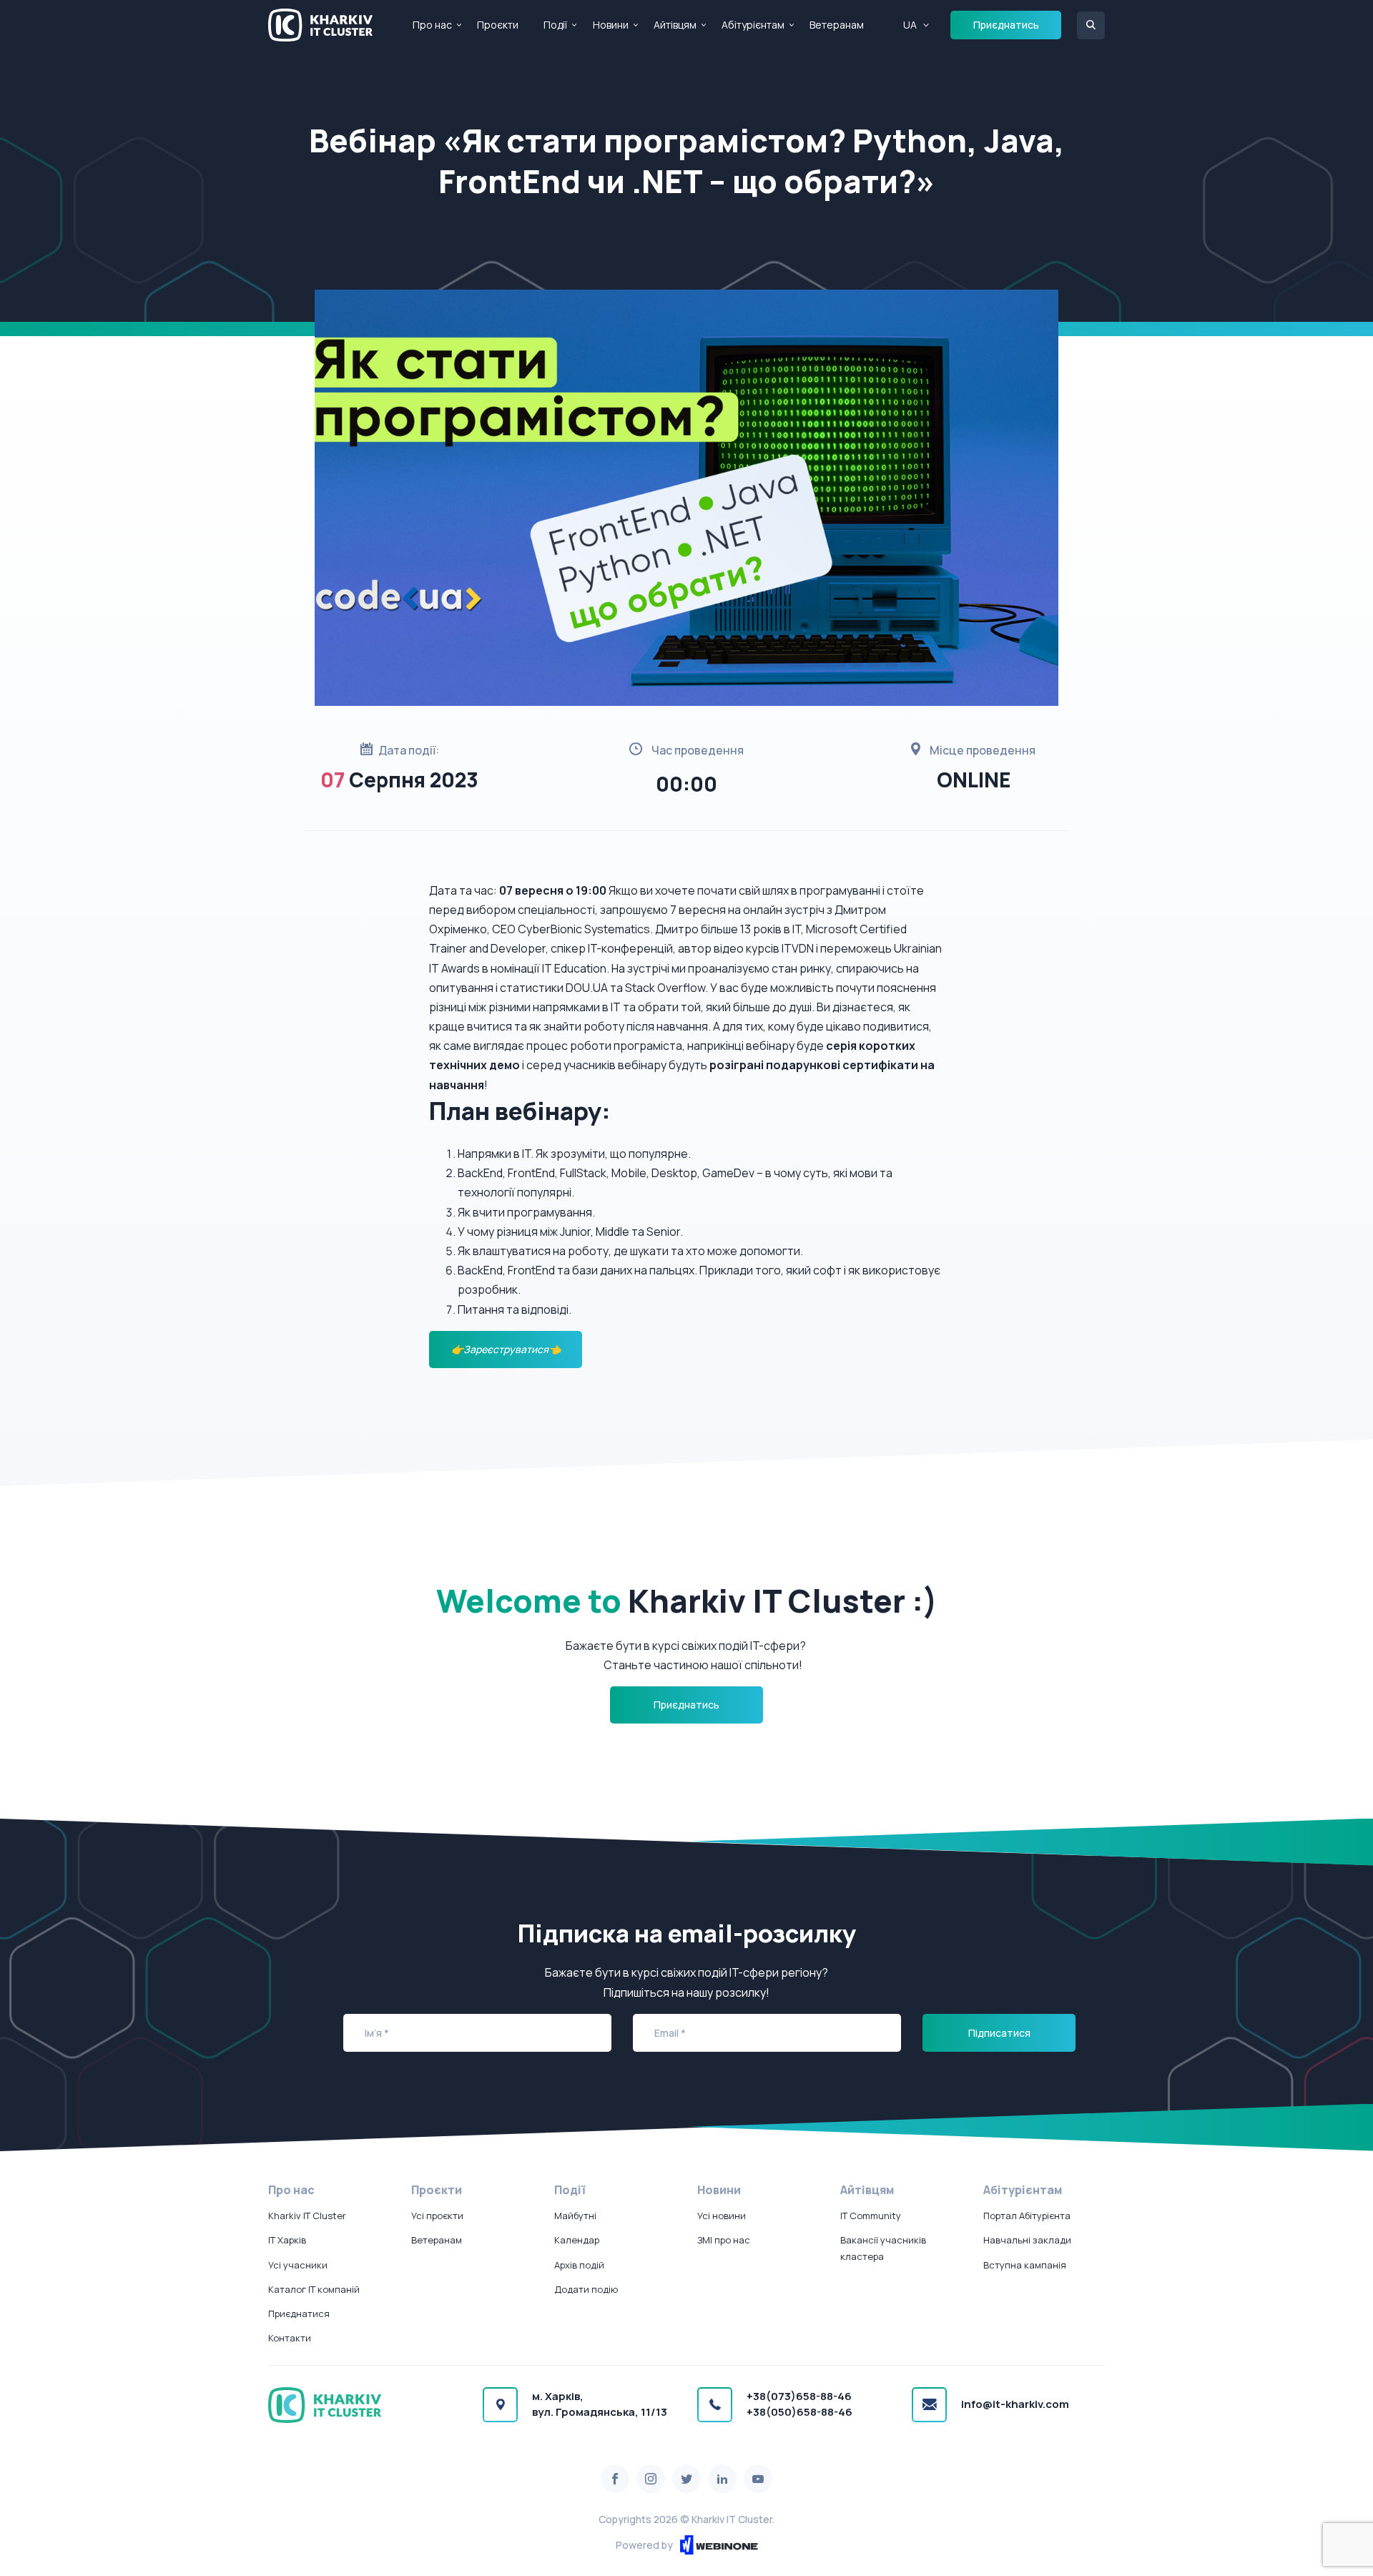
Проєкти (498, 25)
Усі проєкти (437, 2216)
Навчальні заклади (1027, 2240)
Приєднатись (1006, 25)
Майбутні (575, 2216)
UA (910, 25)
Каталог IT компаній (314, 2289)
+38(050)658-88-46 (799, 2412)
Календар (577, 2240)
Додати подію (586, 2289)
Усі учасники (298, 2265)
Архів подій (579, 2265)
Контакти (290, 2338)
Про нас (432, 25)
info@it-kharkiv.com (1015, 2404)
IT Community (871, 2216)
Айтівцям (675, 25)
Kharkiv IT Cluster (307, 2216)
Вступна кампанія (1025, 2265)
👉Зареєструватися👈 (506, 1349)
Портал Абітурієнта (1027, 2216)
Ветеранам (837, 25)
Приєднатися (299, 2314)
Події (555, 25)
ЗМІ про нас (724, 2240)
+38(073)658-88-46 (799, 2396)
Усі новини (722, 2216)
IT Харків (287, 2240)
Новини (611, 25)
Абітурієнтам (753, 25)
